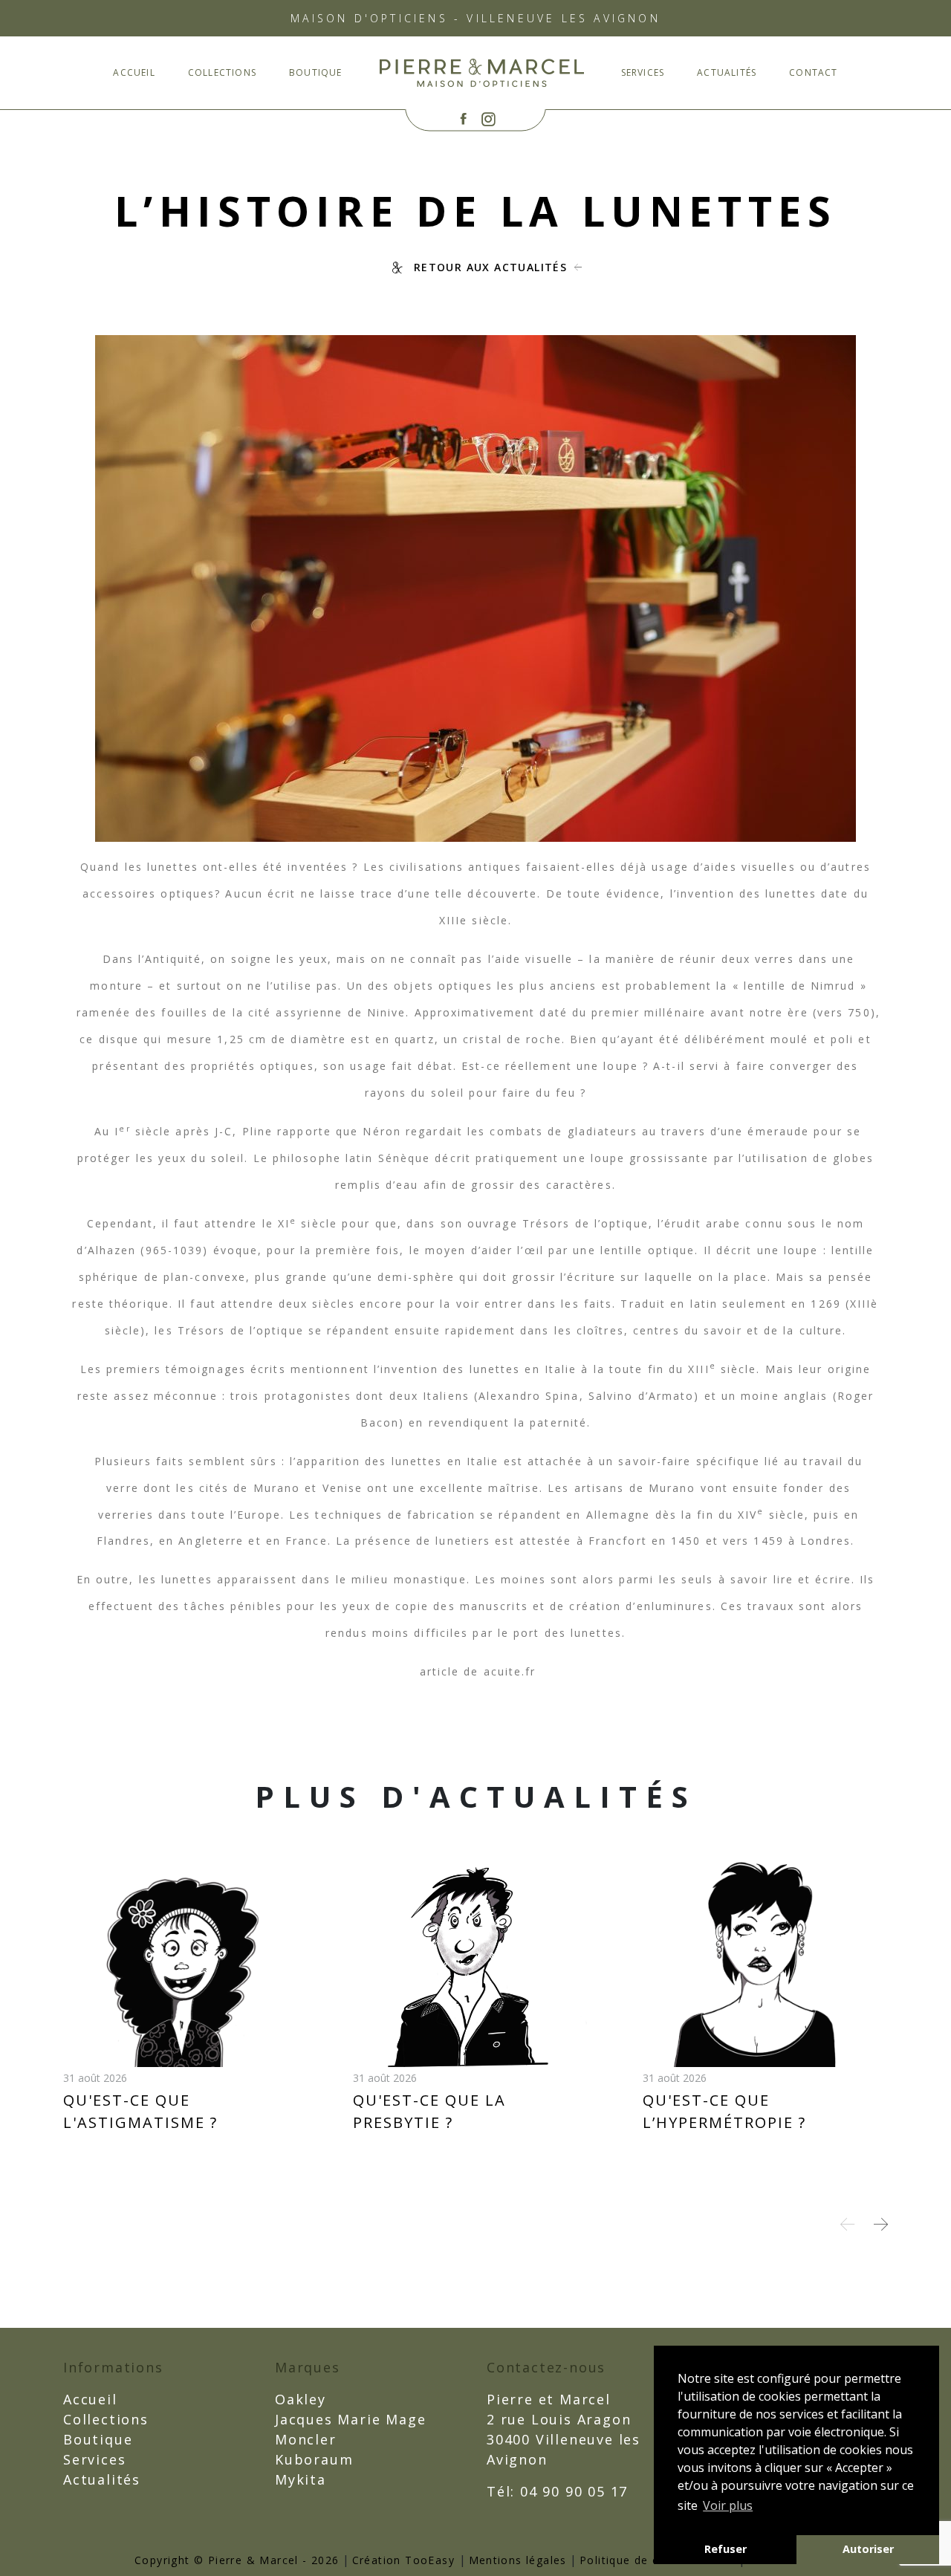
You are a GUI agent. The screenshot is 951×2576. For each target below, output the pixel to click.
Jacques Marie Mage (350, 2419)
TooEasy (430, 2560)
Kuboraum (314, 2459)
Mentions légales (518, 2560)
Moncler (306, 2439)
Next (881, 2224)
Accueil (134, 72)
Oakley (301, 2399)
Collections (222, 72)
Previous (847, 2224)
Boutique (316, 72)
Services (643, 72)
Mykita (301, 2479)
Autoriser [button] (868, 2549)
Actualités (727, 72)
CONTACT (813, 72)
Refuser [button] (726, 2549)
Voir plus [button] (728, 2505)
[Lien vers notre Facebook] (463, 119)
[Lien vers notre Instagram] (489, 119)
